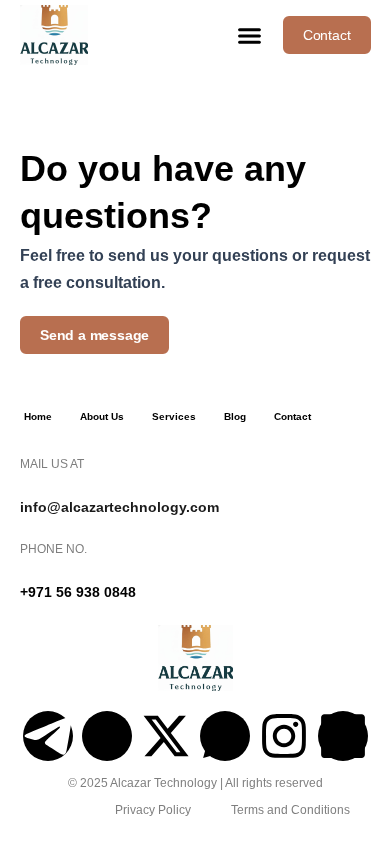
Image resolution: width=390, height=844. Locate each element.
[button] (249, 35)
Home (38, 416)
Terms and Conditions (290, 810)
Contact (292, 416)
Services (174, 416)
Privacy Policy (153, 810)
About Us (102, 416)
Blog (235, 416)
